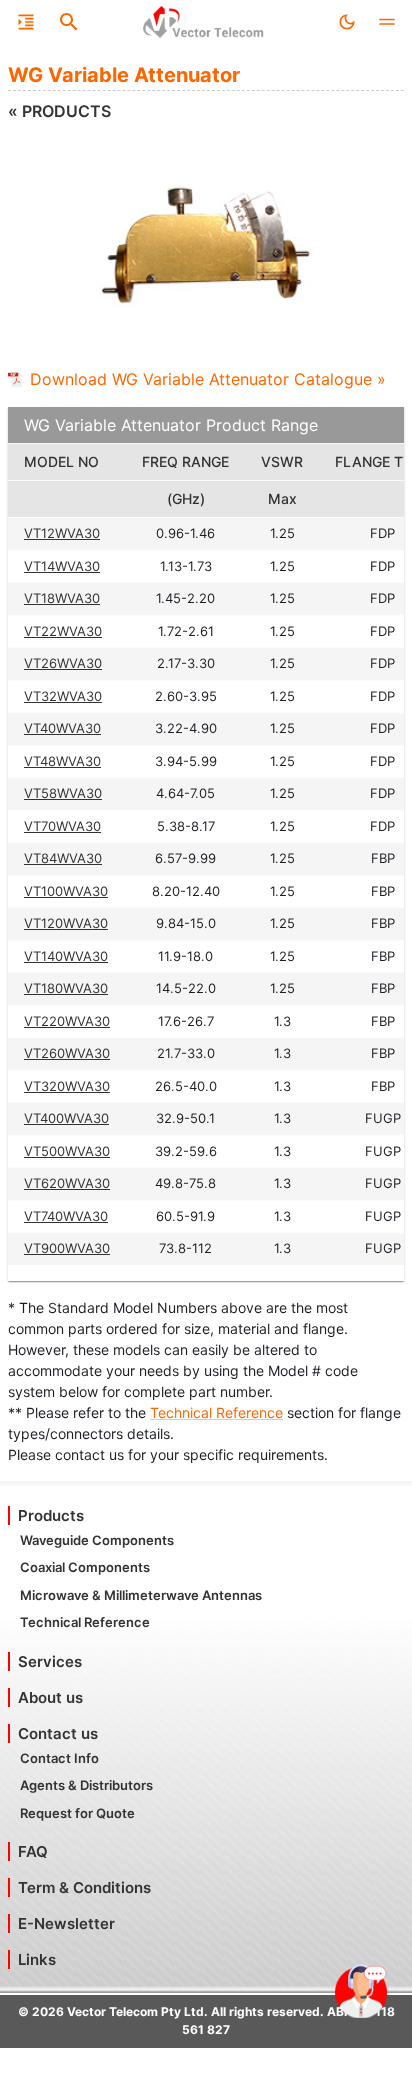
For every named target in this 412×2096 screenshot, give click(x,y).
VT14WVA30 (62, 566)
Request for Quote (77, 1813)
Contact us (58, 1733)
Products (51, 1515)
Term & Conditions (84, 1887)
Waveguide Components (97, 1540)
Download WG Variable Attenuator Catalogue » (208, 379)
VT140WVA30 (66, 956)
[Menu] (26, 22)
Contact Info (59, 1758)
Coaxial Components (85, 1567)
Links (37, 1959)
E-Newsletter (66, 1923)
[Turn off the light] (347, 22)
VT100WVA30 (66, 891)
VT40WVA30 (62, 728)
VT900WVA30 (67, 1248)
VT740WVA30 (66, 1216)
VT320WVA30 (67, 1086)
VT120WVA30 (66, 923)
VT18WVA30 (62, 598)
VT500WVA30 (67, 1151)
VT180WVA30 (66, 988)
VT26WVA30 (63, 663)
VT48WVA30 (62, 761)
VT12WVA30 (62, 533)
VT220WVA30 (67, 1021)
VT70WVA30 (62, 826)
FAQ (33, 1851)
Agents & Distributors (86, 1785)
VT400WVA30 (66, 1118)
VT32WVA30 (63, 696)
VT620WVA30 (67, 1183)
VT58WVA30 (63, 793)
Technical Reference (216, 1412)
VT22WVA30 (63, 631)
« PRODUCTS (59, 111)
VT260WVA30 (67, 1053)
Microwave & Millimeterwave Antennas (141, 1595)
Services (50, 1661)
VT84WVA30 (63, 858)
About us (50, 1697)
